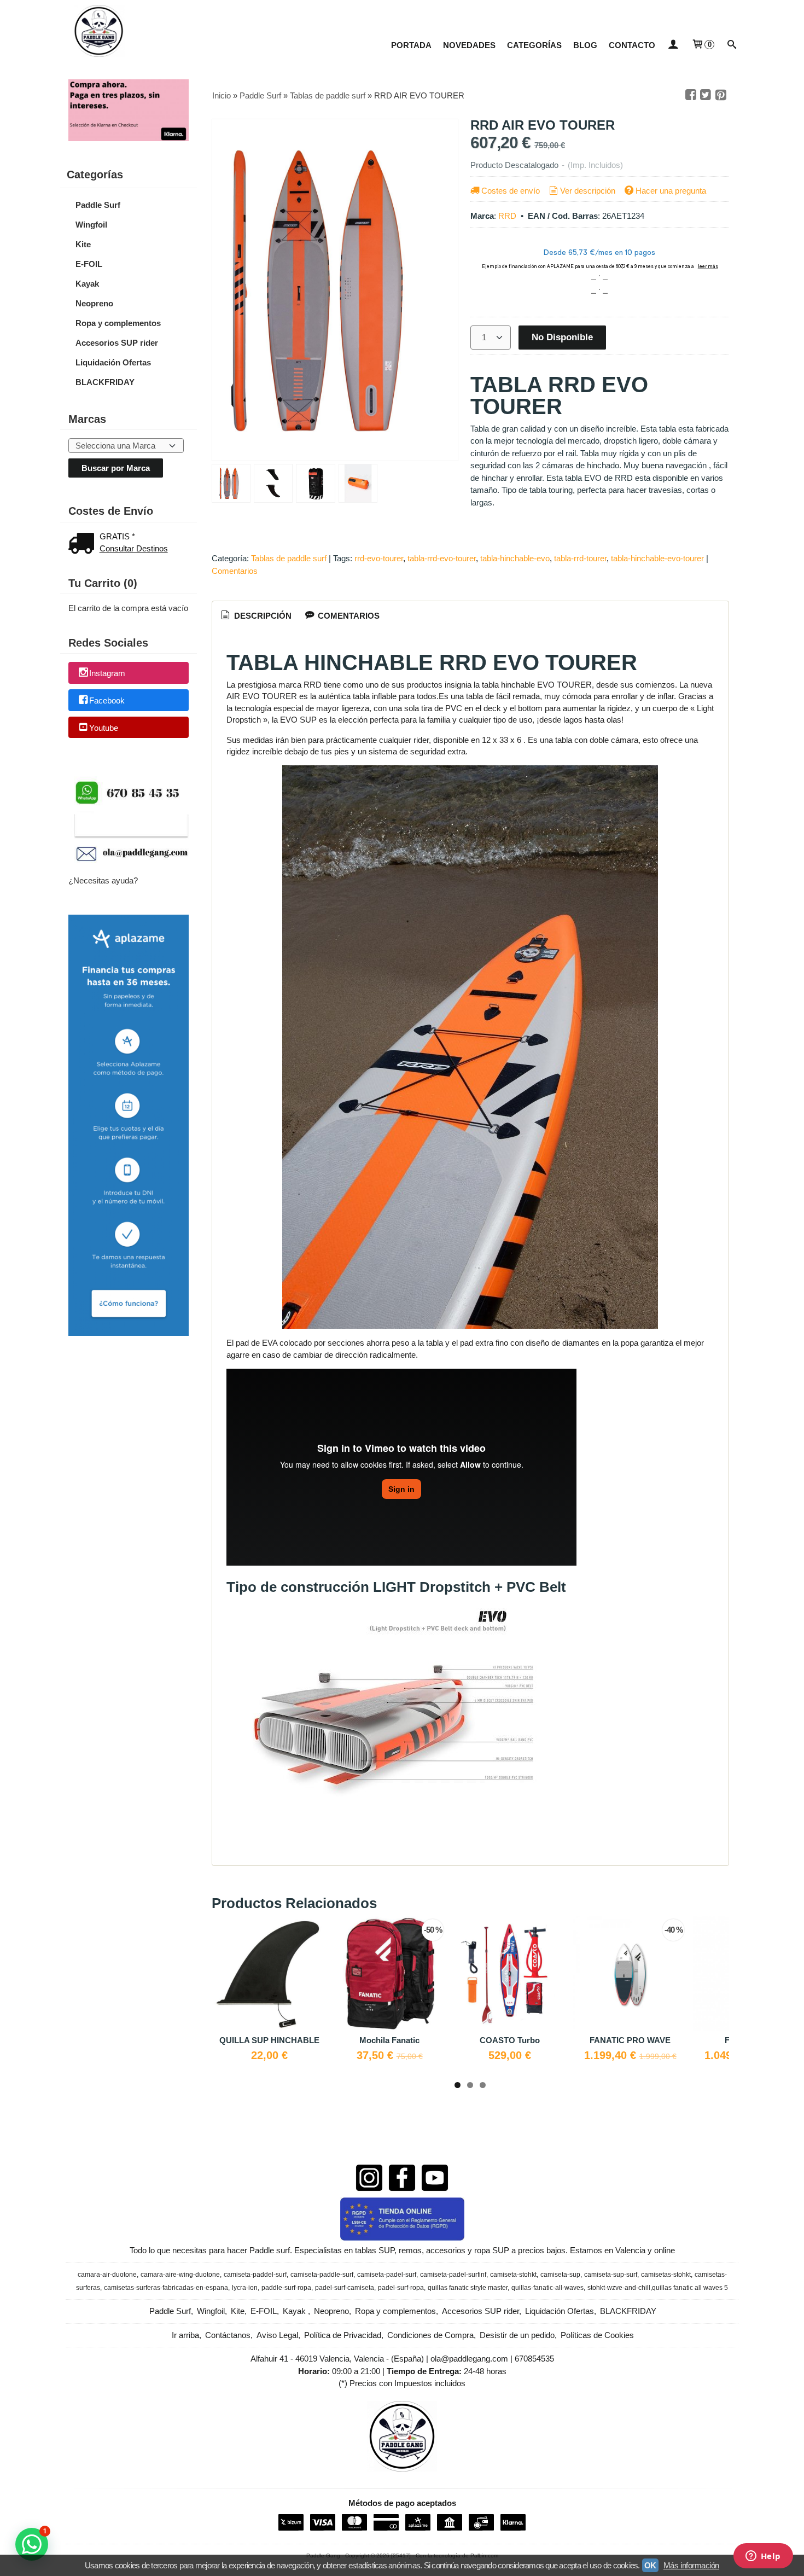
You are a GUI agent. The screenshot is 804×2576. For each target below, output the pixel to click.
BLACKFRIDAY (105, 382)
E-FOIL (89, 264)
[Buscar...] (732, 45)
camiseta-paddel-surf (255, 2275)
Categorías (534, 45)
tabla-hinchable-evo (515, 558)
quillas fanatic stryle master (468, 2288)
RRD (507, 216)
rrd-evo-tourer (379, 558)
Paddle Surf (98, 205)
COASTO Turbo (510, 2040)
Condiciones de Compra (430, 2335)
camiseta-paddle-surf (322, 2275)
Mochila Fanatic (389, 2040)
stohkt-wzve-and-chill (619, 2288)
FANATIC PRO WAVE (630, 2040)
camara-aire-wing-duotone (180, 2275)
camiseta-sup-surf (611, 2275)
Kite (83, 244)
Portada (411, 45)
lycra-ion (245, 2288)
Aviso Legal (277, 2335)
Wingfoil (91, 225)
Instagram (107, 674)
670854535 (534, 2359)
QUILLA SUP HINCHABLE (269, 2040)
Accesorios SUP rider (117, 343)
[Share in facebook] (691, 95)
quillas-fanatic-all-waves (547, 2288)
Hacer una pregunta (671, 191)
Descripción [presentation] (262, 616)
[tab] (255, 616)
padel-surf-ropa (401, 2288)
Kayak (87, 284)
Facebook (107, 700)
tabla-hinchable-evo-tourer (657, 558)
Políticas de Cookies (597, 2335)
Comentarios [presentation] (348, 616)
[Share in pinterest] (721, 95)
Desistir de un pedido (517, 2335)
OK (650, 2565)
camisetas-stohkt (666, 2275)
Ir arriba (185, 2335)
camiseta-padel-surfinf (453, 2275)
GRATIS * (117, 536)
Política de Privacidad (343, 2335)
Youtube (104, 728)
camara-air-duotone (107, 2275)
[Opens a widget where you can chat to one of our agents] (763, 2557)
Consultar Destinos (134, 548)
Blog (585, 45)
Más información (691, 2565)
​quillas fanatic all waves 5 (690, 2288)
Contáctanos (228, 2335)
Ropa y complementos (118, 323)
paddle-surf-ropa (286, 2288)
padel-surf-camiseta (345, 2288)
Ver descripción (588, 191)
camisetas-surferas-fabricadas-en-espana (166, 2288)
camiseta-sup (560, 2275)
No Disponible (562, 337)
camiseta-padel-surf (387, 2275)
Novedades (469, 45)
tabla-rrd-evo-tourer (442, 558)
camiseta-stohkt (513, 2275)
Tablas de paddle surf (289, 558)
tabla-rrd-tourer (580, 558)
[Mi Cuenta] (673, 45)
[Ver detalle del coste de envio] (84, 545)
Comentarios (235, 571)
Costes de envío (511, 191)
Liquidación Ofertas (113, 362)
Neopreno (94, 303)
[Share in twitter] (706, 95)
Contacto (632, 45)
